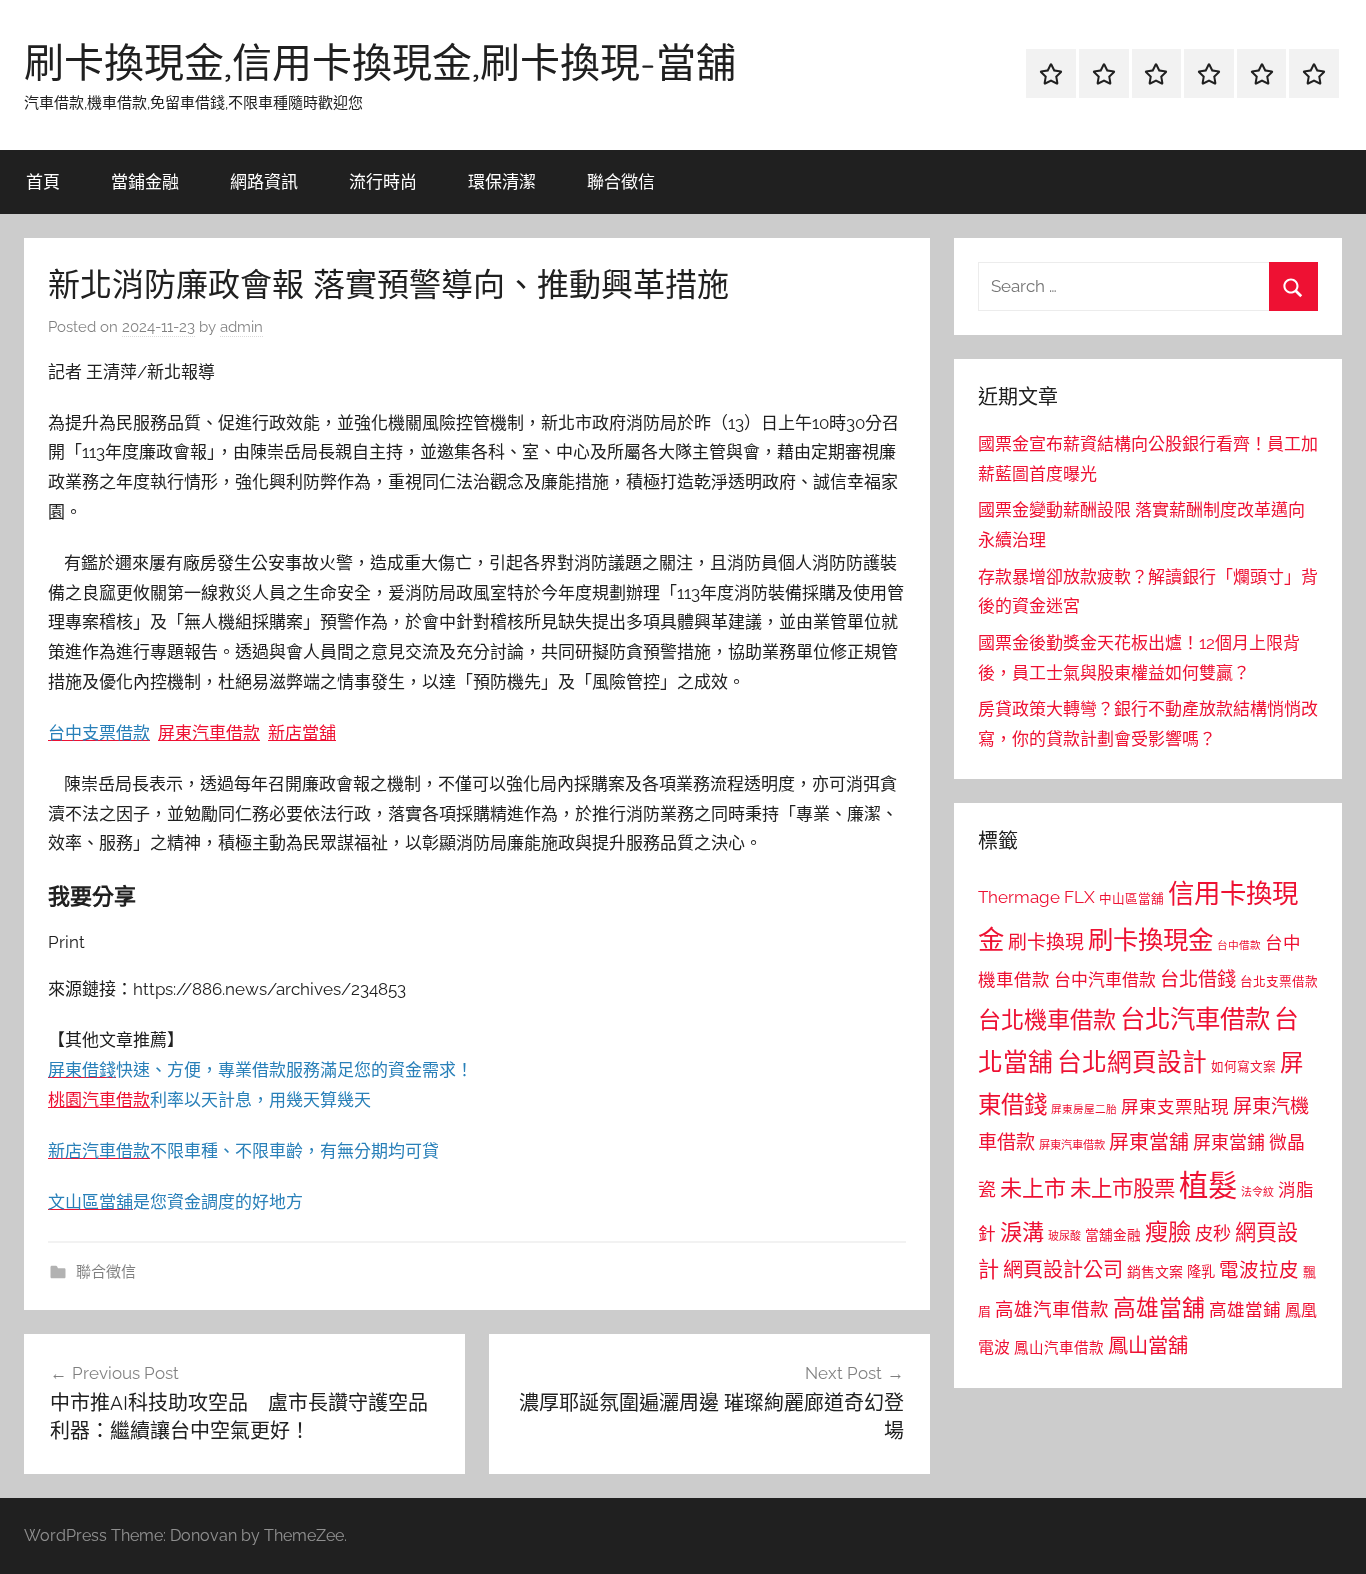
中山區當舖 (1131, 898)
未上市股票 (1122, 1188)
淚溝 (1022, 1232)
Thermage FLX (1036, 897)
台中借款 (1239, 945)
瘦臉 (1168, 1231)
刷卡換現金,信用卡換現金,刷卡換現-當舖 (380, 62)
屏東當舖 (1149, 1142)
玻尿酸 (1064, 1236)
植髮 (1208, 1185)
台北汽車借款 (1195, 1019)
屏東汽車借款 (209, 733)
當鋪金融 (145, 181)
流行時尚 (383, 181)
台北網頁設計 (1132, 1062)
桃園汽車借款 (99, 1100)
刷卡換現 (1046, 942)
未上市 (1033, 1188)
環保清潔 (502, 181)
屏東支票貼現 (1175, 1107)
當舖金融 (1113, 1235)
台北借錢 (1198, 979)
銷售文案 (1155, 1272)
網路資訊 (264, 181)
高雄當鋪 (1245, 1310)
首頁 (43, 181)
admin (241, 327)
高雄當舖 (1159, 1308)
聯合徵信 (621, 181)
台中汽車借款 (1105, 980)
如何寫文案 (1243, 1066)
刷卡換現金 (1150, 940)
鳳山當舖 (1148, 1346)
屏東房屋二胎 (1084, 1109)
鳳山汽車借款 (1059, 1347)
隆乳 (1201, 1272)
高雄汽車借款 (1052, 1309)
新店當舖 (302, 733)
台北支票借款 (1279, 981)
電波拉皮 (1259, 1270)
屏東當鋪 (1229, 1142)
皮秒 (1213, 1233)
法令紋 (1257, 1192)
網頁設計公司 (1063, 1270)
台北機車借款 (1047, 1019)
